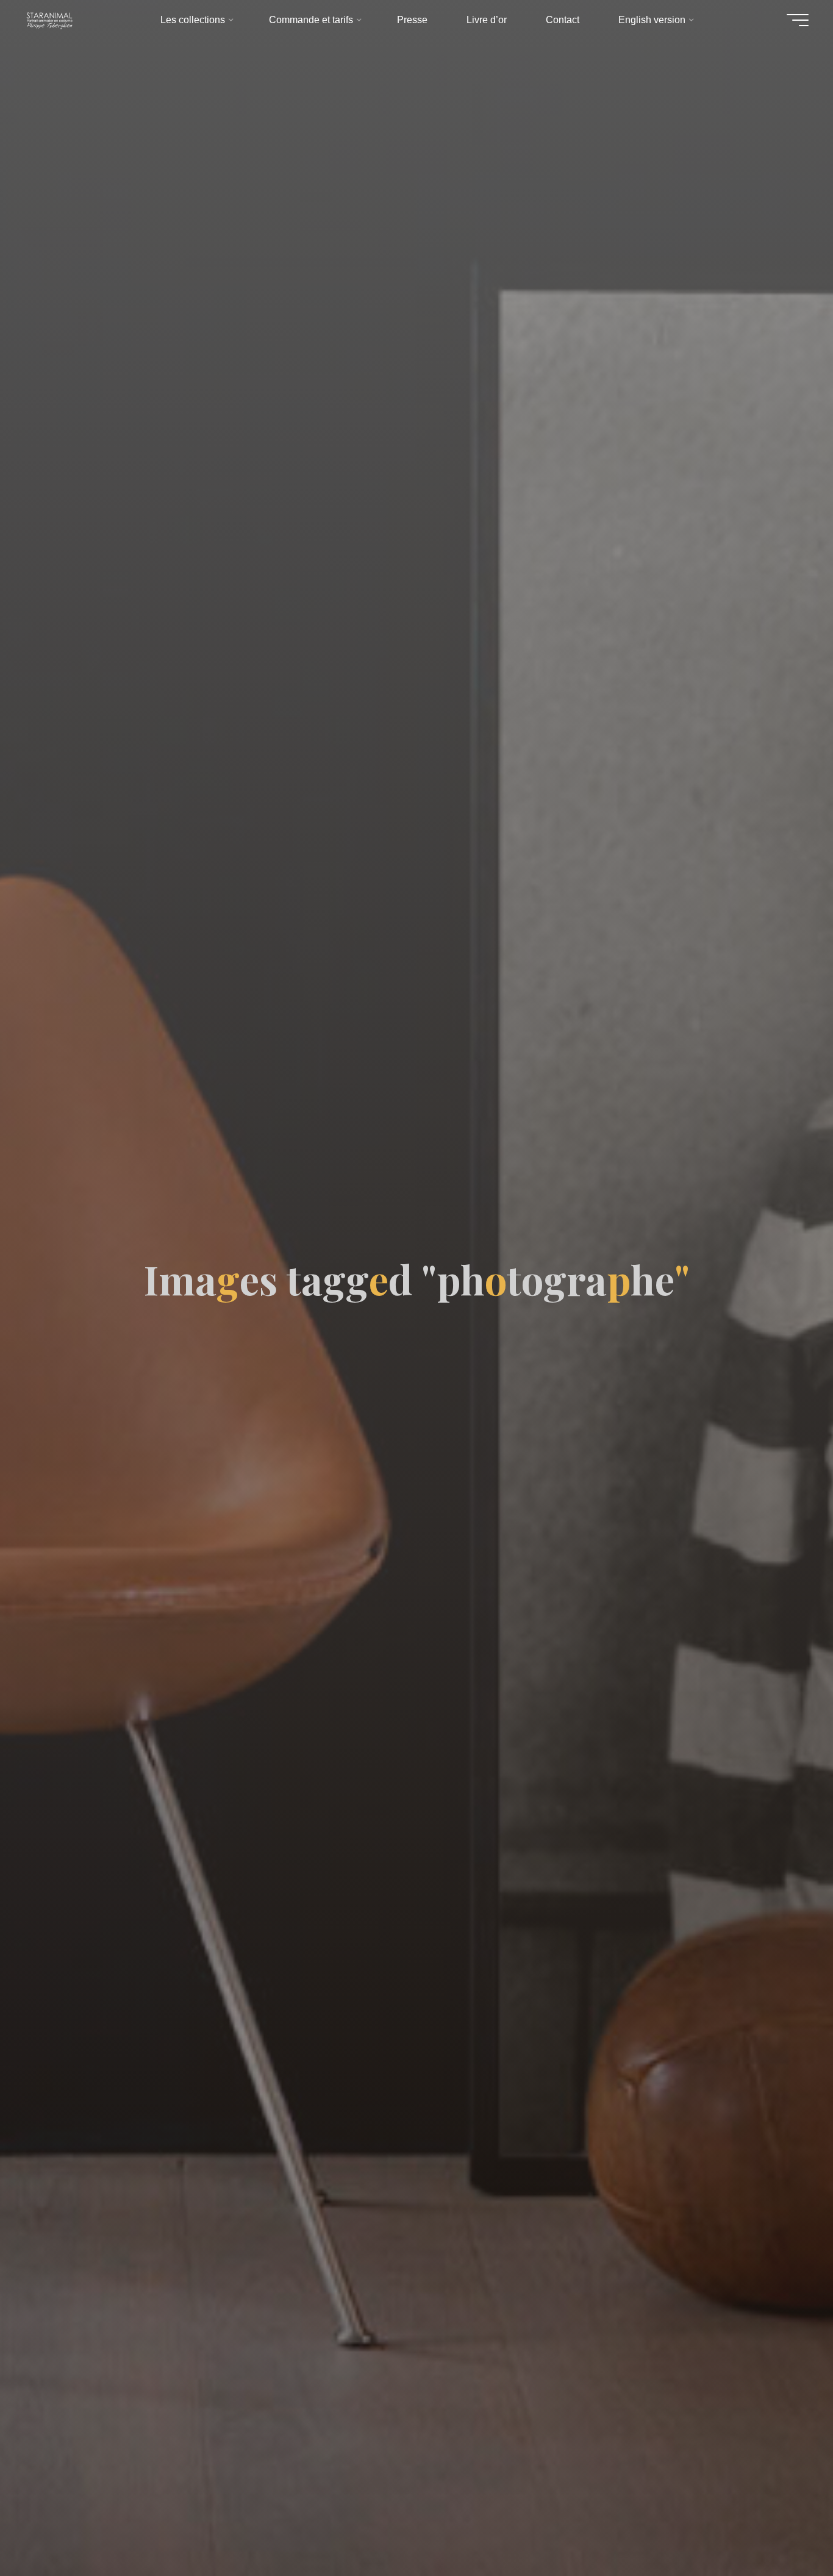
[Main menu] (798, 20)
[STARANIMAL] (49, 20)
